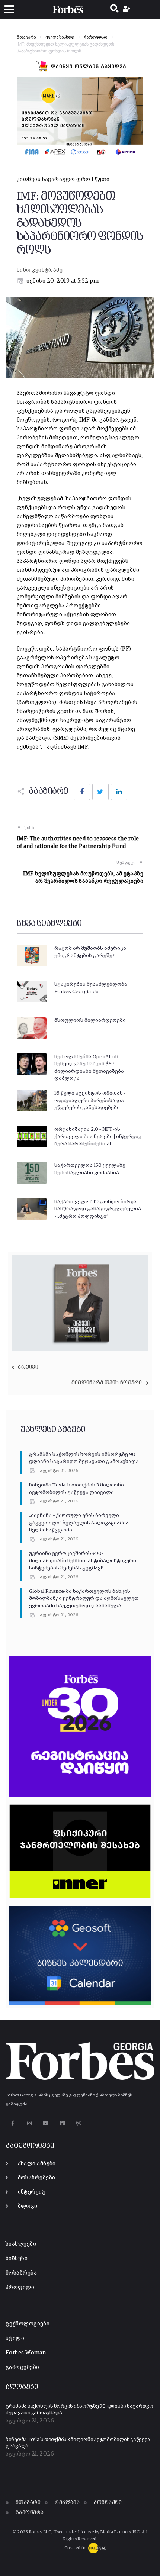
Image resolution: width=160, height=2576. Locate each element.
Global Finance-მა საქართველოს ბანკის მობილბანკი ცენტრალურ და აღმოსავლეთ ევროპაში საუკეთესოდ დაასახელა (84, 1599)
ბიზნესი (17, 2258)
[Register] (127, 9)
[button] (9, 9)
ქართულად (95, 38)
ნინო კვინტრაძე (40, 270)
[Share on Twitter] (100, 792)
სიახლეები (21, 2244)
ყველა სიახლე (60, 38)
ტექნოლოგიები (28, 2324)
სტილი (15, 2338)
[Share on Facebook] (82, 792)
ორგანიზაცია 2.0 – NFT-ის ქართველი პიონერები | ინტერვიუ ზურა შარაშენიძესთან (98, 1137)
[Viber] (79, 2123)
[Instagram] (29, 2123)
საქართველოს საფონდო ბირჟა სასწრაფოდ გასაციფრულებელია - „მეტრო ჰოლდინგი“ (98, 1209)
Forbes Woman (26, 2353)
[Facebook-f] (13, 2123)
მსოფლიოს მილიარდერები (90, 1020)
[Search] (114, 9)
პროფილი (20, 2287)
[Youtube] (46, 2123)
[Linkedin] (62, 2123)
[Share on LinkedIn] (119, 792)
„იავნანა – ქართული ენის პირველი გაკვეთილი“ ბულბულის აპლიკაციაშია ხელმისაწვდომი (79, 1523)
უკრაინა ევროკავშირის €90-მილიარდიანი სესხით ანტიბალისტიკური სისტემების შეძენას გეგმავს (83, 1561)
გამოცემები (23, 2367)
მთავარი (26, 38)
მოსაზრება (21, 2273)
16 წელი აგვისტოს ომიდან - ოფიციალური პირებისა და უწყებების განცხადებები (90, 1100)
